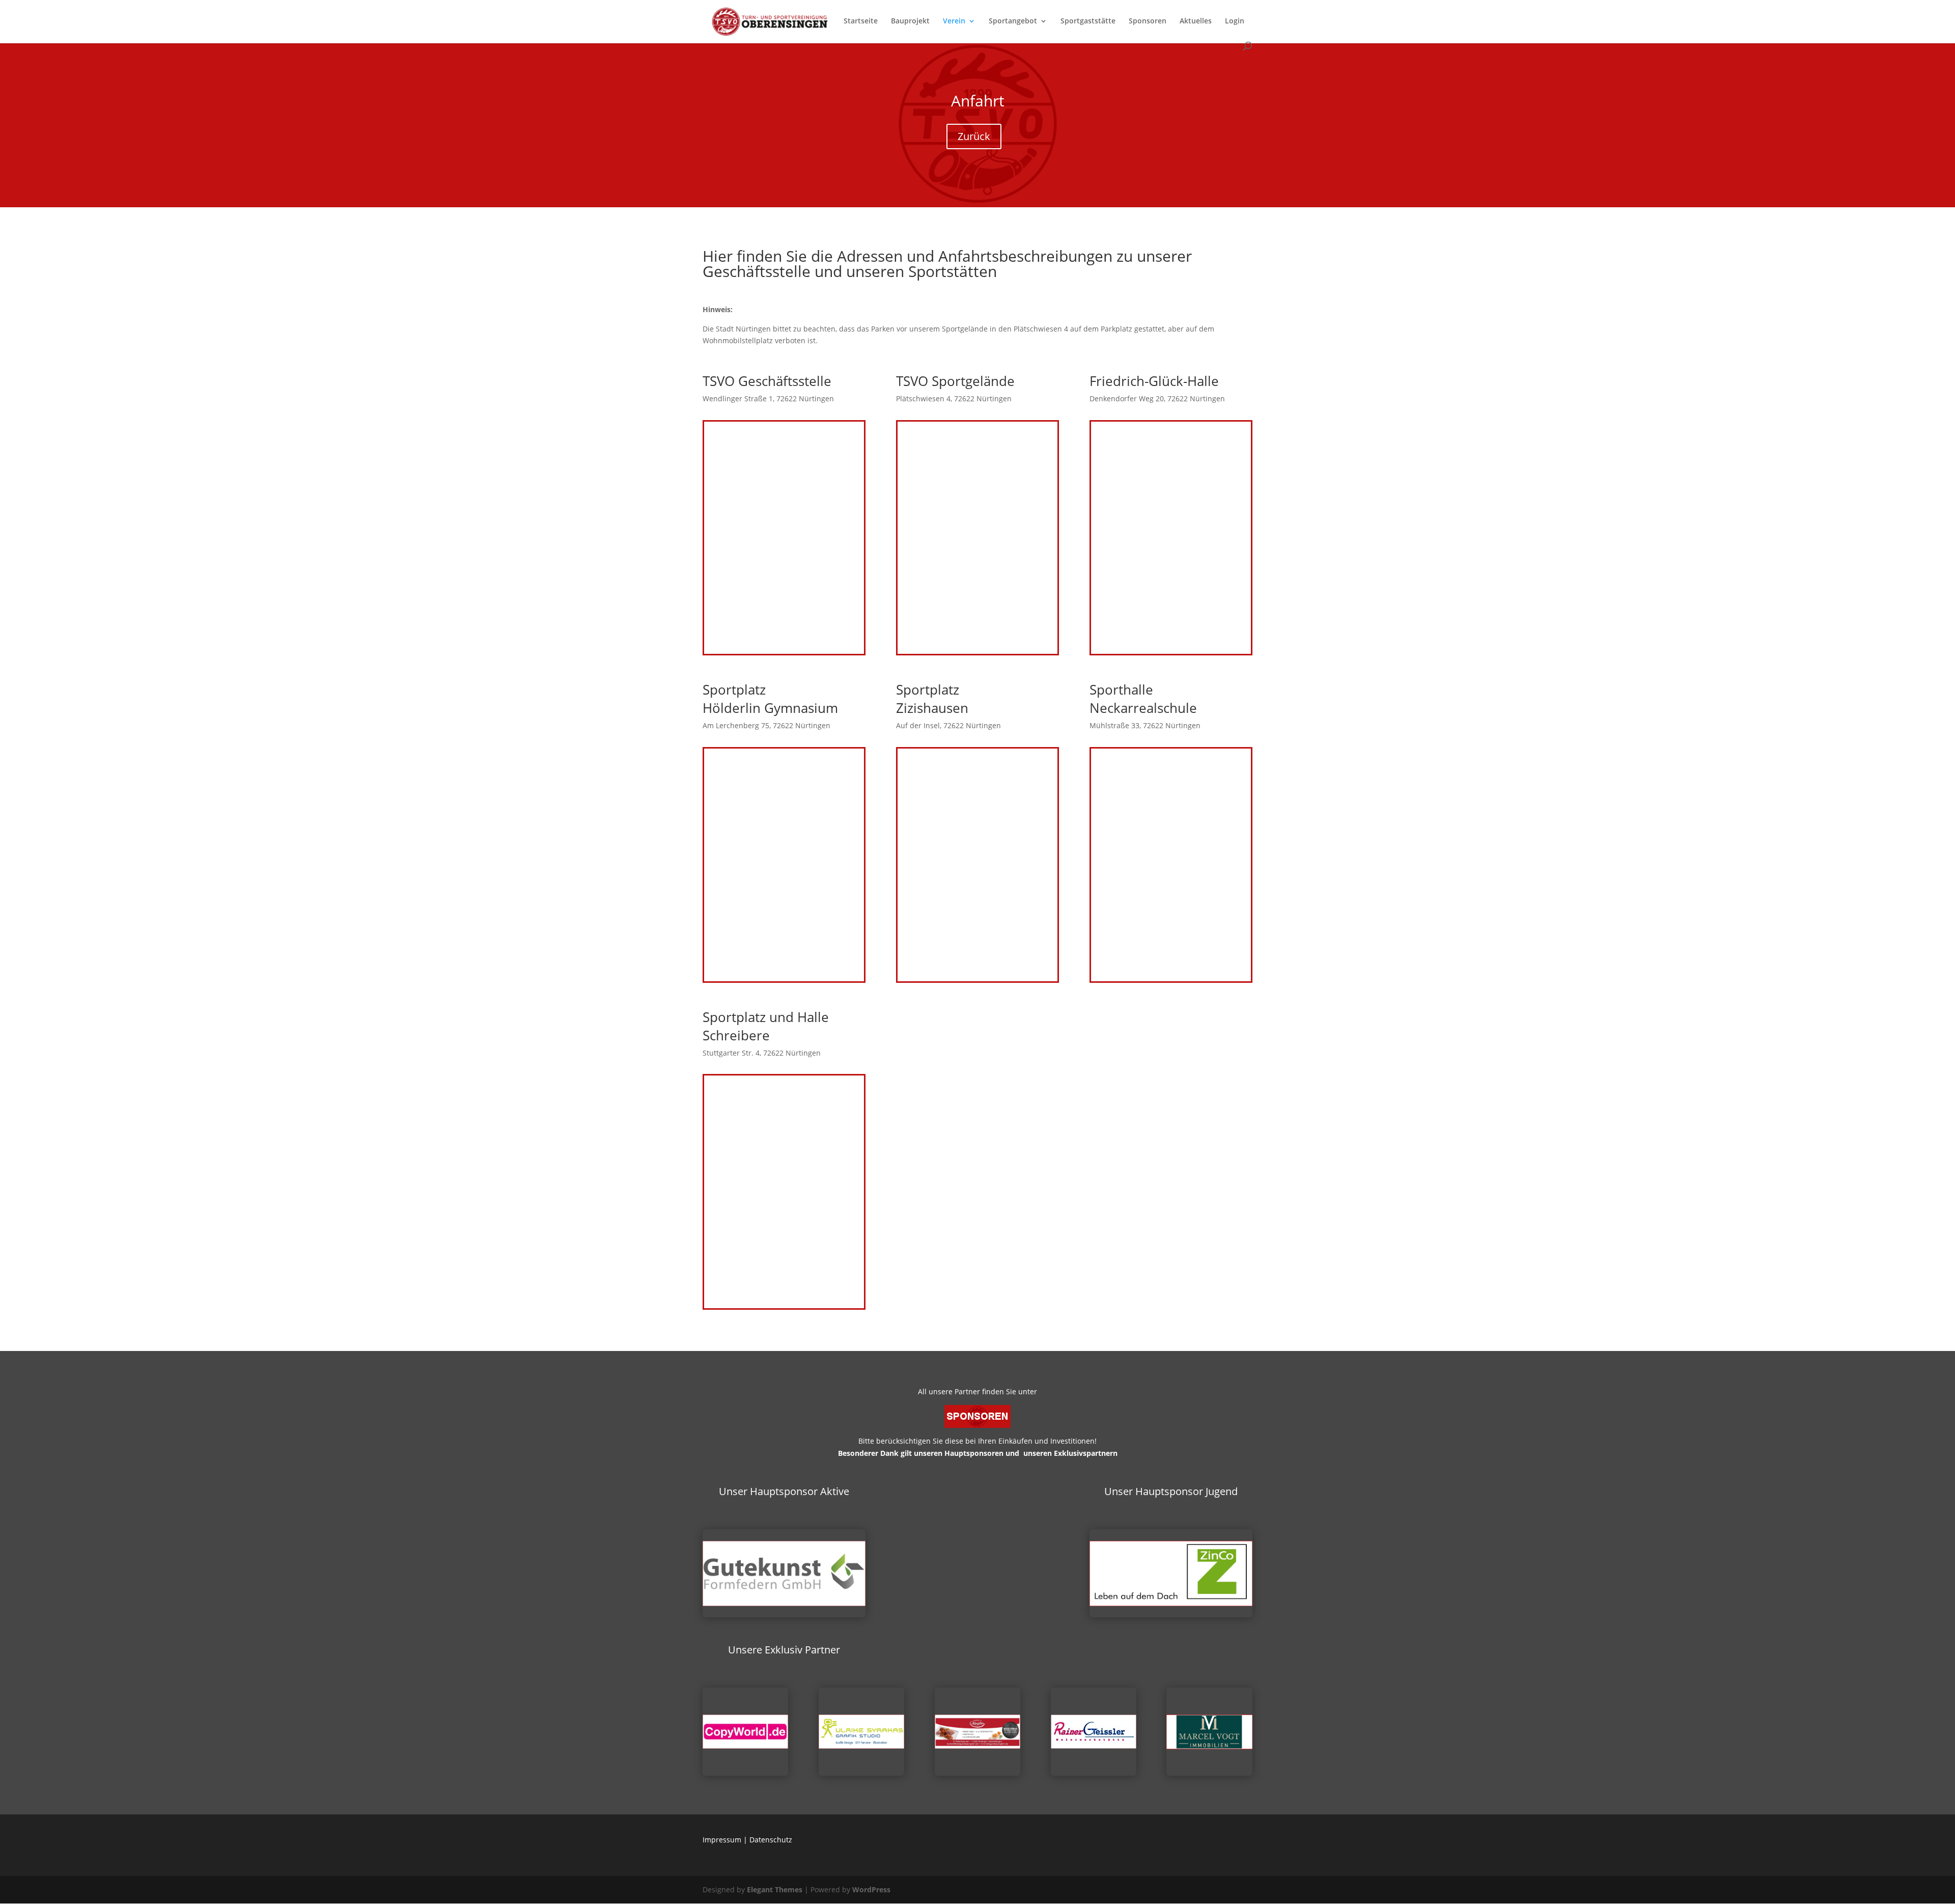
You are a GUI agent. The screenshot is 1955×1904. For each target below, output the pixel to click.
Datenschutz (771, 1840)
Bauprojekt (910, 21)
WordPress (871, 1889)
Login (1235, 21)
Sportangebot (1013, 21)
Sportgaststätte (1088, 21)
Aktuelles (1196, 21)
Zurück (974, 136)
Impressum (722, 1840)
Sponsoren (1148, 21)
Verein (954, 21)
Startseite (861, 21)
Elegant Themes (775, 1889)
